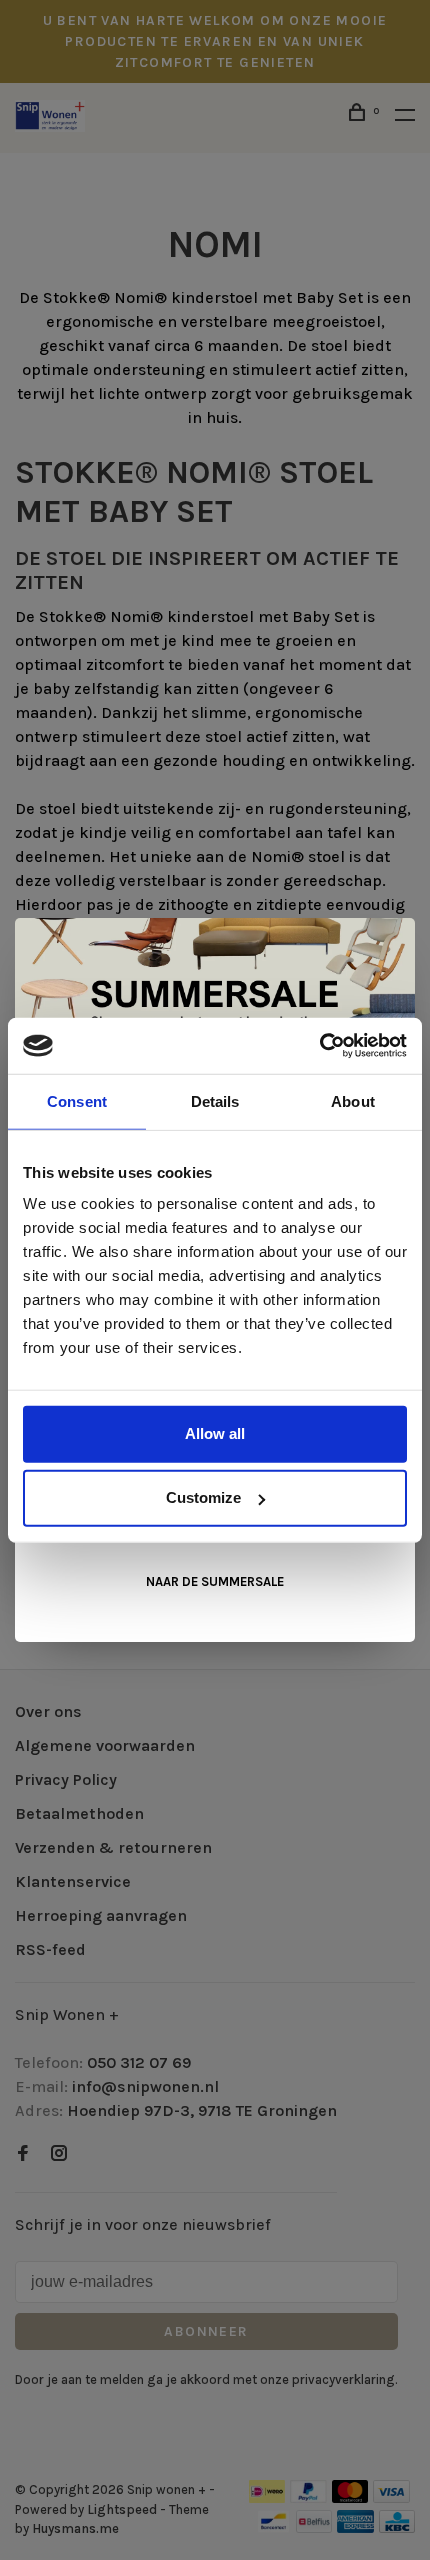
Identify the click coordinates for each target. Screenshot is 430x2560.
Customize (203, 1497)
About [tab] (353, 1100)
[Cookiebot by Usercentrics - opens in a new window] (319, 1046)
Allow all (215, 1433)
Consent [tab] (77, 1100)
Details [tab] (215, 1100)
